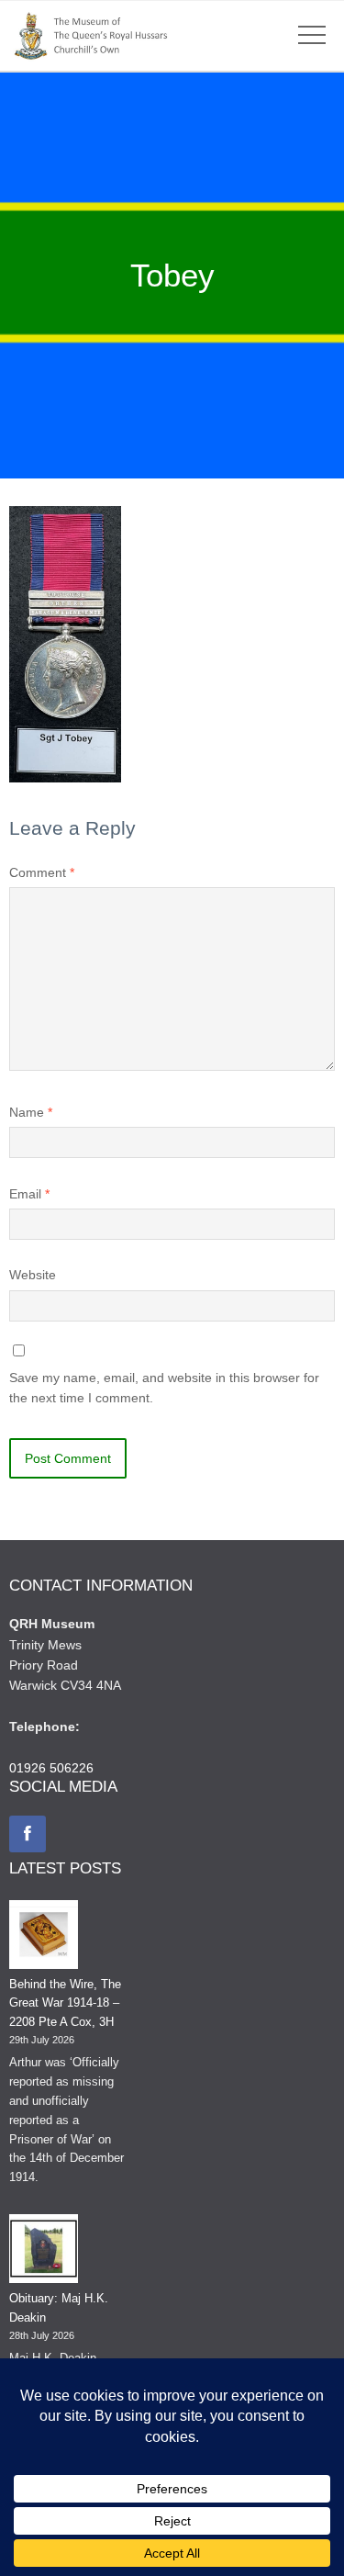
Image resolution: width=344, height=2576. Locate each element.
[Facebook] (28, 1834)
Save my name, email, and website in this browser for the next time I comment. (164, 1388)
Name (31, 1112)
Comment (42, 872)
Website (33, 1275)
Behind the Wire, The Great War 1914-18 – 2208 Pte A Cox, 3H (65, 2003)
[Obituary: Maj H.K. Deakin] (44, 2252)
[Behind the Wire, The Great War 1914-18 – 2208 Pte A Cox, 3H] (44, 1938)
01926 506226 (51, 1768)
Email (29, 1194)
